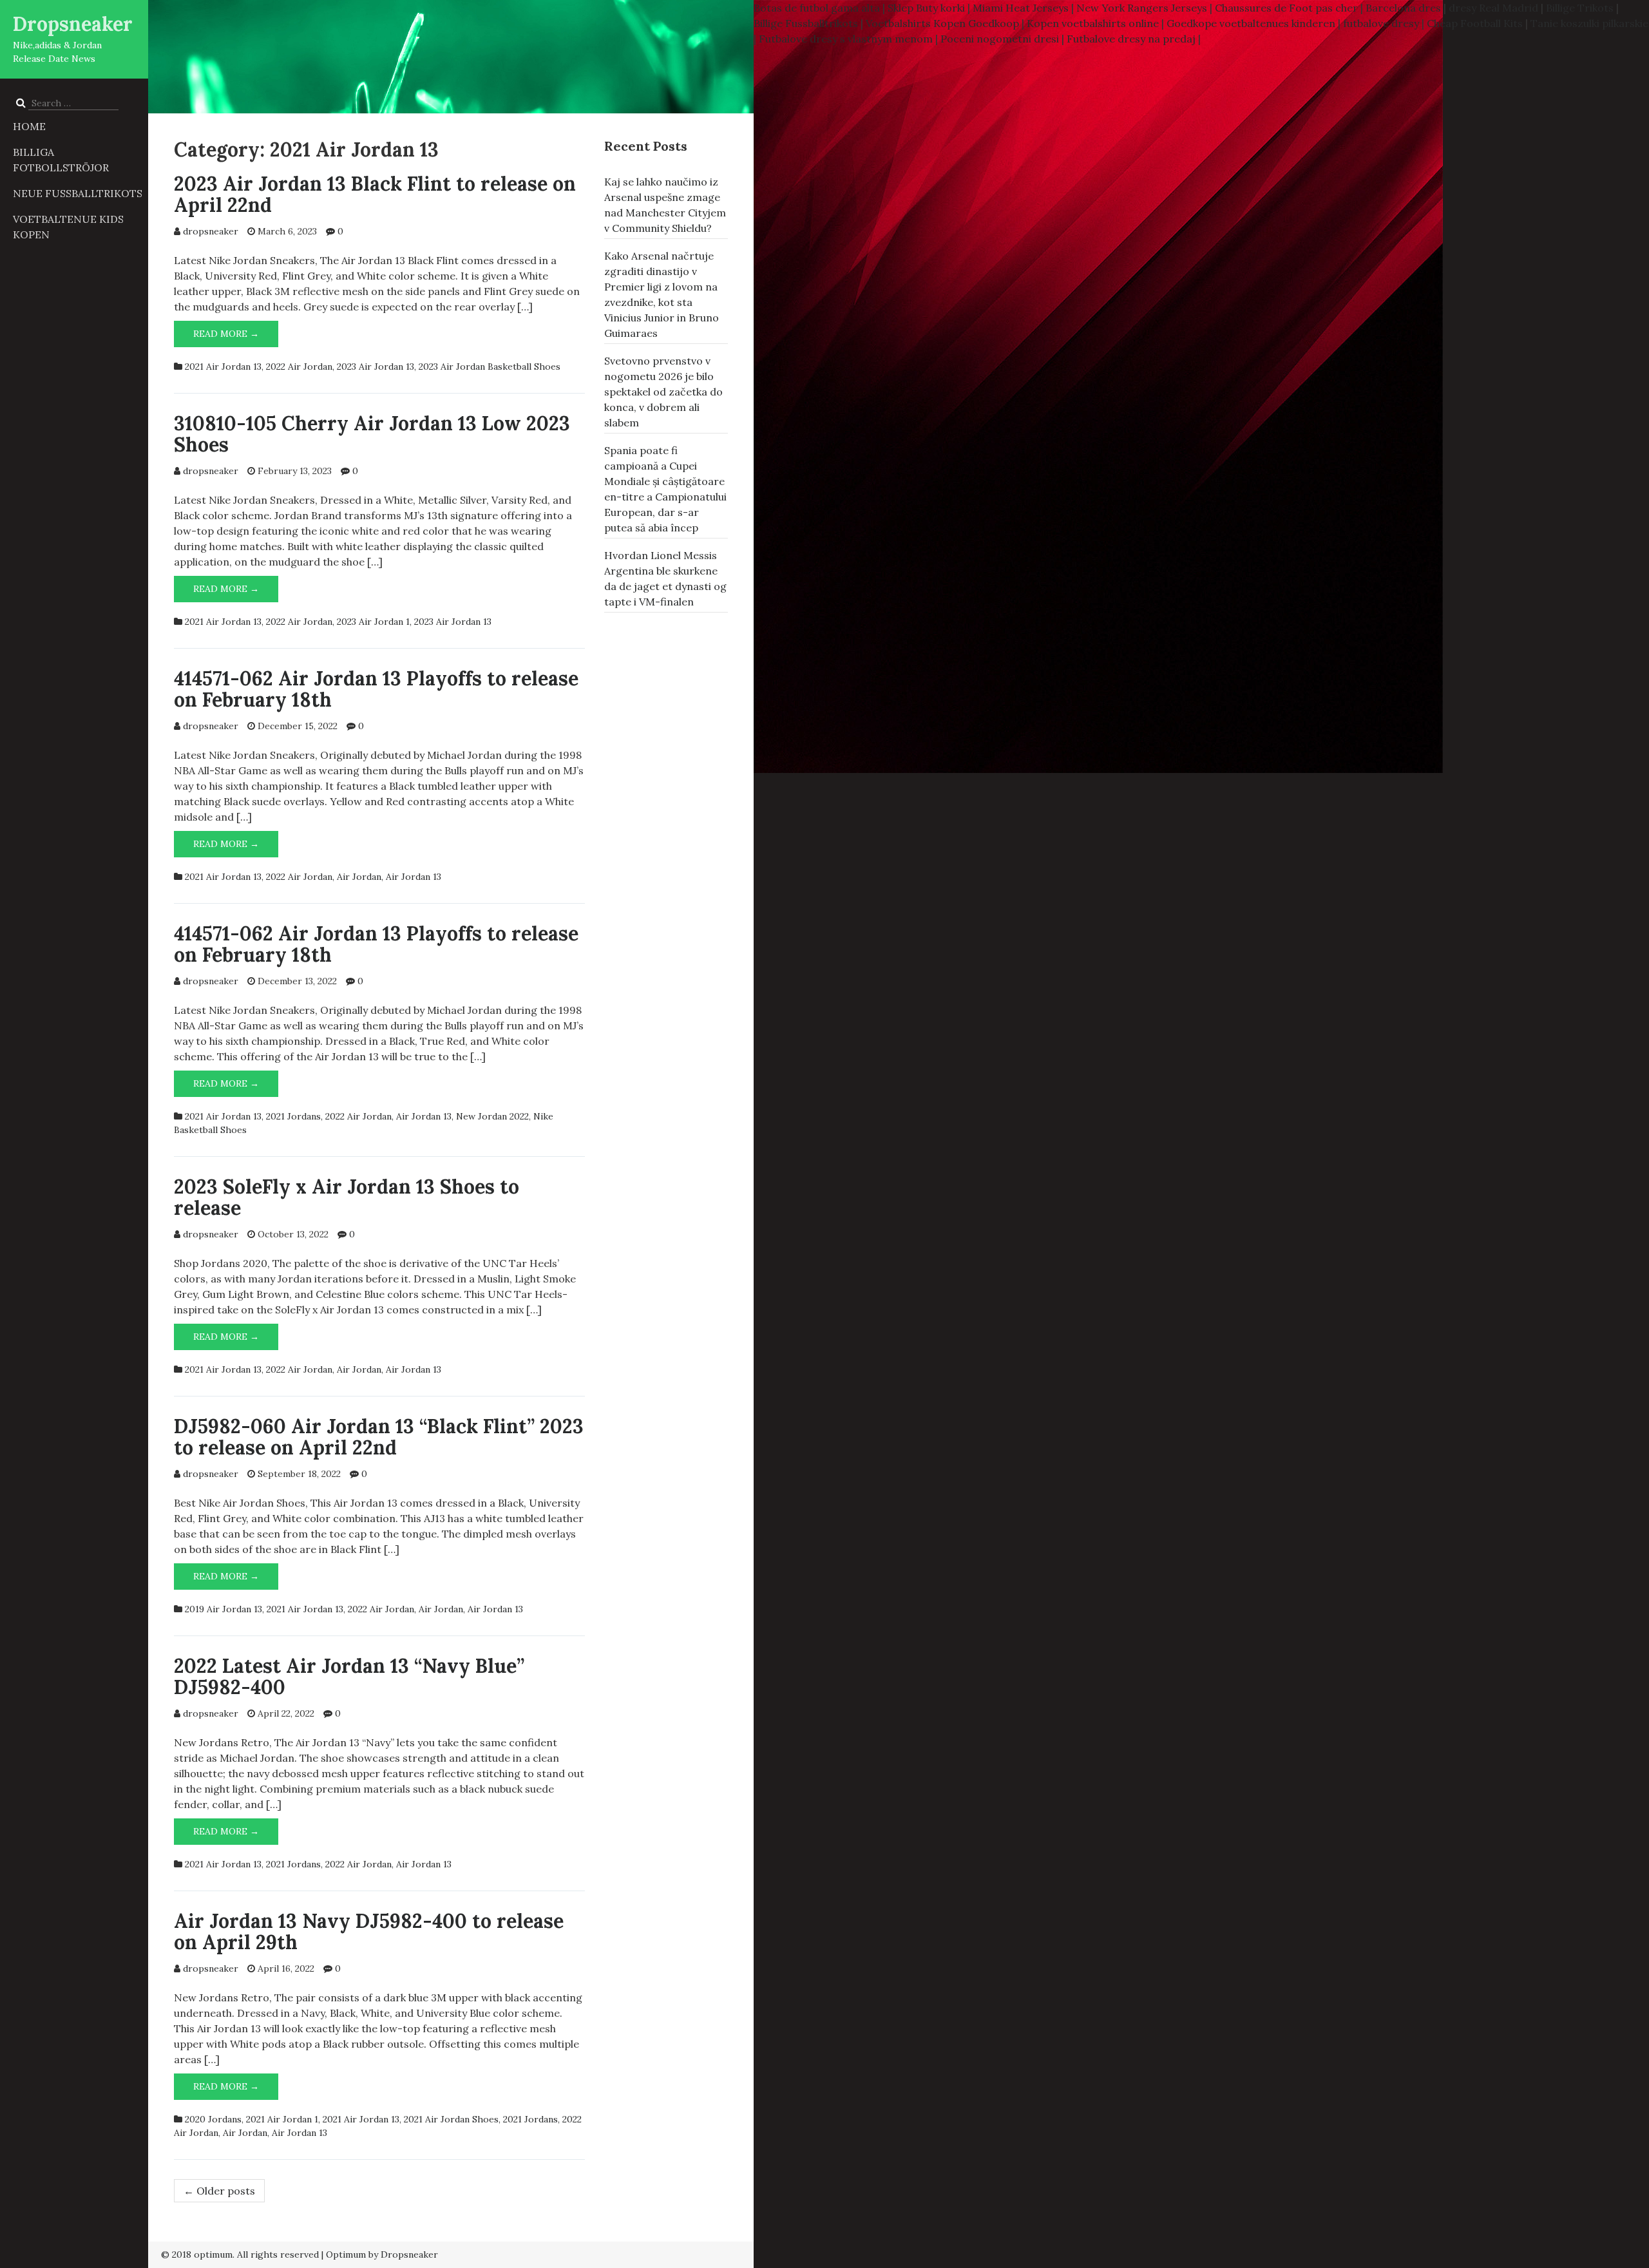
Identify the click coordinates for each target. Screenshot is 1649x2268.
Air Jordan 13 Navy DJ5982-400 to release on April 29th (369, 1931)
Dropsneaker (73, 24)
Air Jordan (359, 877)
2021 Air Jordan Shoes (451, 2119)
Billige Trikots (1580, 8)
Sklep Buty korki (926, 8)
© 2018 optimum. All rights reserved (240, 2254)
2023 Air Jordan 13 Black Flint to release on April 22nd (375, 194)
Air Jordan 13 (414, 877)
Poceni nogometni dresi (1000, 39)
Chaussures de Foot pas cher (1286, 8)
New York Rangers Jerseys (1142, 8)
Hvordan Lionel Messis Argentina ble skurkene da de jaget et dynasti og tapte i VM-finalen (665, 578)
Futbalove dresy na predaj (1131, 39)
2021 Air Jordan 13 (223, 367)
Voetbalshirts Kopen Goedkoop (942, 23)
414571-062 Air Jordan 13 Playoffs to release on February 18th (376, 689)
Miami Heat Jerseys (1021, 8)
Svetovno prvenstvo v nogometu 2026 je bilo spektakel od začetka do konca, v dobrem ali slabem (663, 392)
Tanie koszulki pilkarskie (1589, 23)
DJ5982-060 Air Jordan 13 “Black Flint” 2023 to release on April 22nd (379, 1437)
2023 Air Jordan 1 (373, 622)
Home (29, 126)
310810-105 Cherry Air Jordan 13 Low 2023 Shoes (372, 434)
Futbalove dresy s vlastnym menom (846, 39)
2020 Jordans (213, 2119)
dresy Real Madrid (1493, 8)
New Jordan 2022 (492, 1116)
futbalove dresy (1381, 23)
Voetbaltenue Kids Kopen (68, 227)
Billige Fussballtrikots (806, 23)
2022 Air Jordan (299, 367)
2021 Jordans (293, 1116)
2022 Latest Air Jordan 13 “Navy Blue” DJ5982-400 (349, 1676)
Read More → (236, 334)
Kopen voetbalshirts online (1093, 23)
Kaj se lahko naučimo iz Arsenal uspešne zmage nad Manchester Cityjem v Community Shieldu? (665, 205)
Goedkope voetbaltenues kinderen (1251, 23)
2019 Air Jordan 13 (224, 1609)
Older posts (219, 2191)
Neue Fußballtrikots (78, 193)
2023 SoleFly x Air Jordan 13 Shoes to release (347, 1197)
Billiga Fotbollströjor (61, 160)
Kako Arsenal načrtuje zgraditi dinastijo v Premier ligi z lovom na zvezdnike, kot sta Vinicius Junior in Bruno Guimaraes (662, 294)
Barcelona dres (1403, 8)
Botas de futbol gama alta (817, 8)
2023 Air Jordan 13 (376, 367)
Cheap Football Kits (1475, 23)
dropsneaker (211, 231)
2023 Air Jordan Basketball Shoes (490, 367)
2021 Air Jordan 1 (282, 2119)
